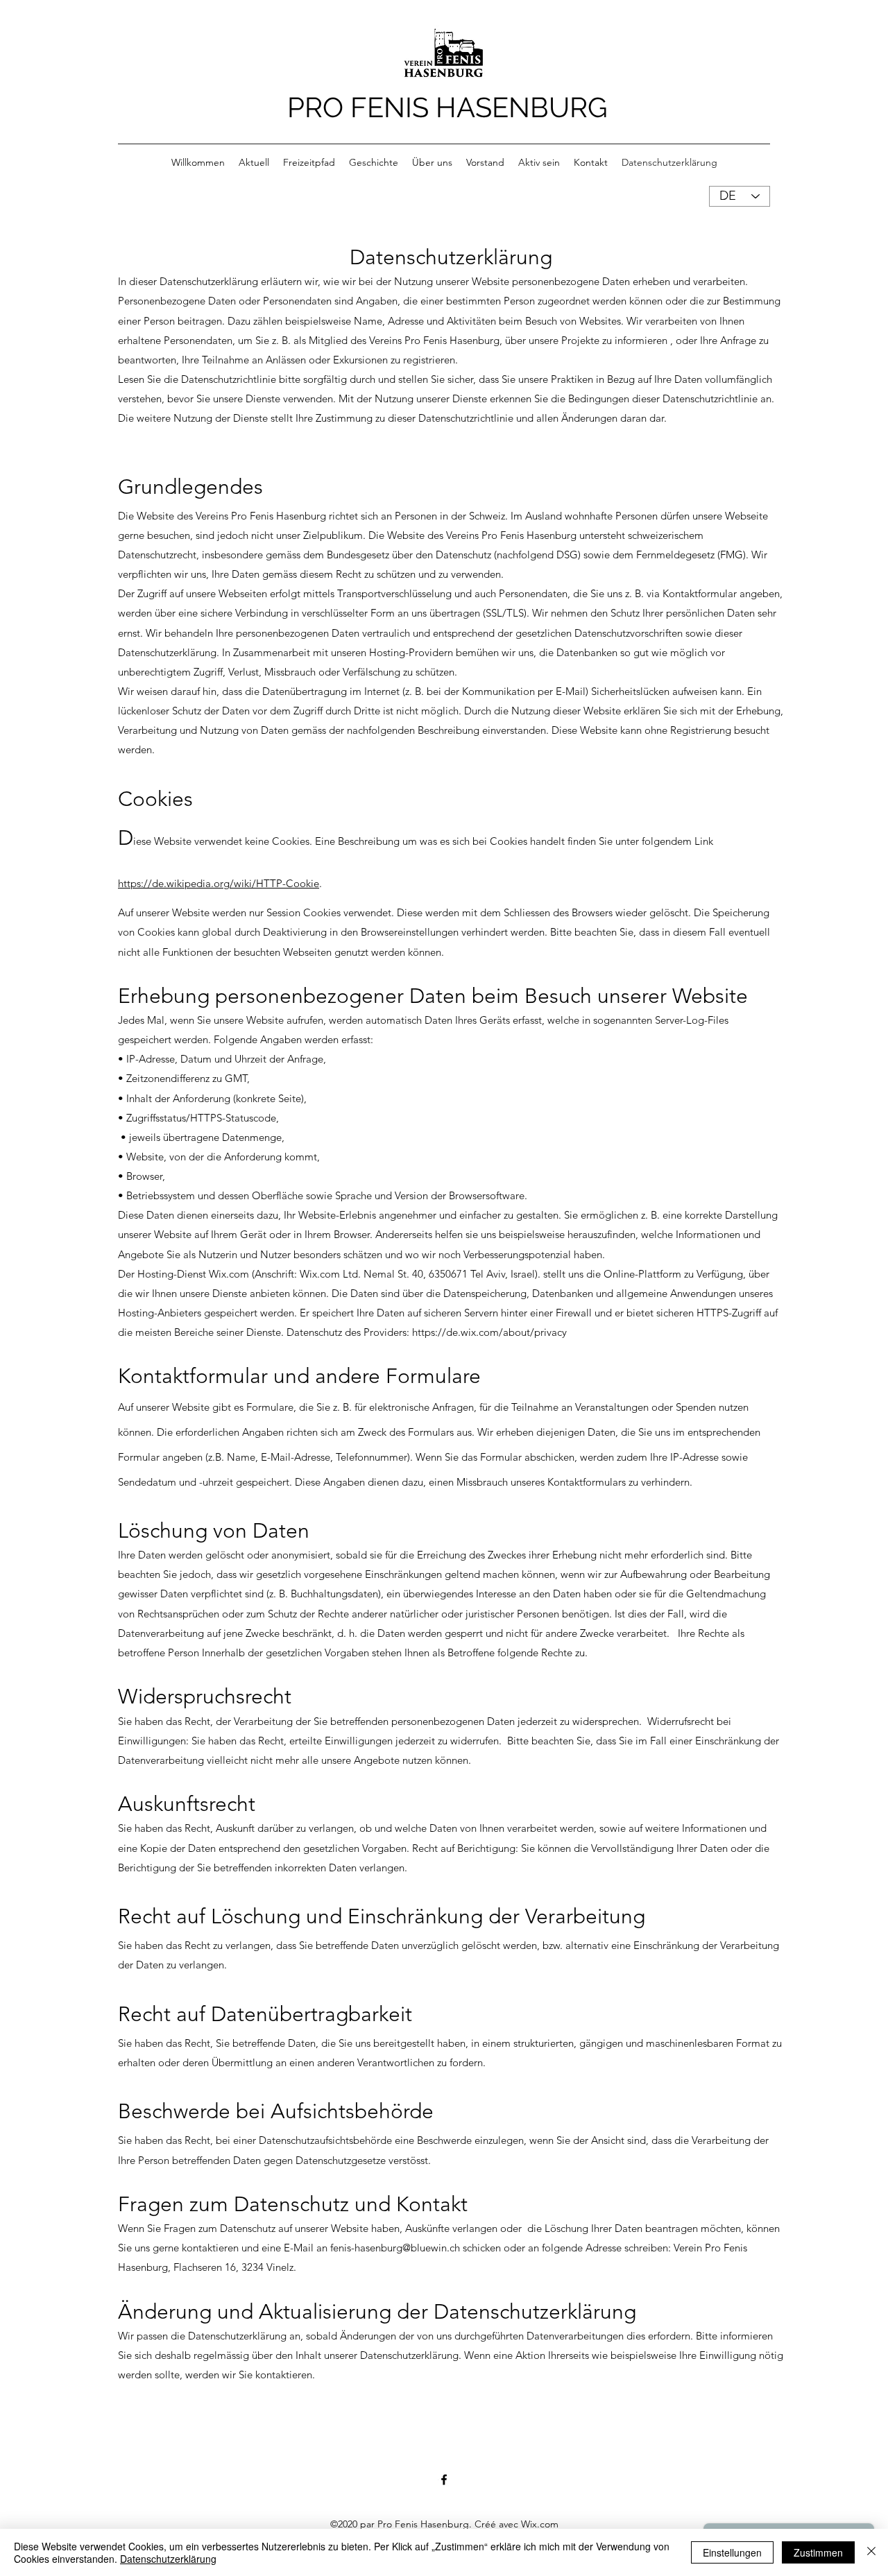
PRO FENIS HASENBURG (447, 107)
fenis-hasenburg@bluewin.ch (395, 2248)
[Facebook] (444, 2480)
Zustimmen (818, 2552)
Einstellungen (732, 2552)
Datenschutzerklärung (168, 2559)
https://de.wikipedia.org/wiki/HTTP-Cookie (219, 883)
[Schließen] (871, 2552)
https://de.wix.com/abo (467, 1332)
